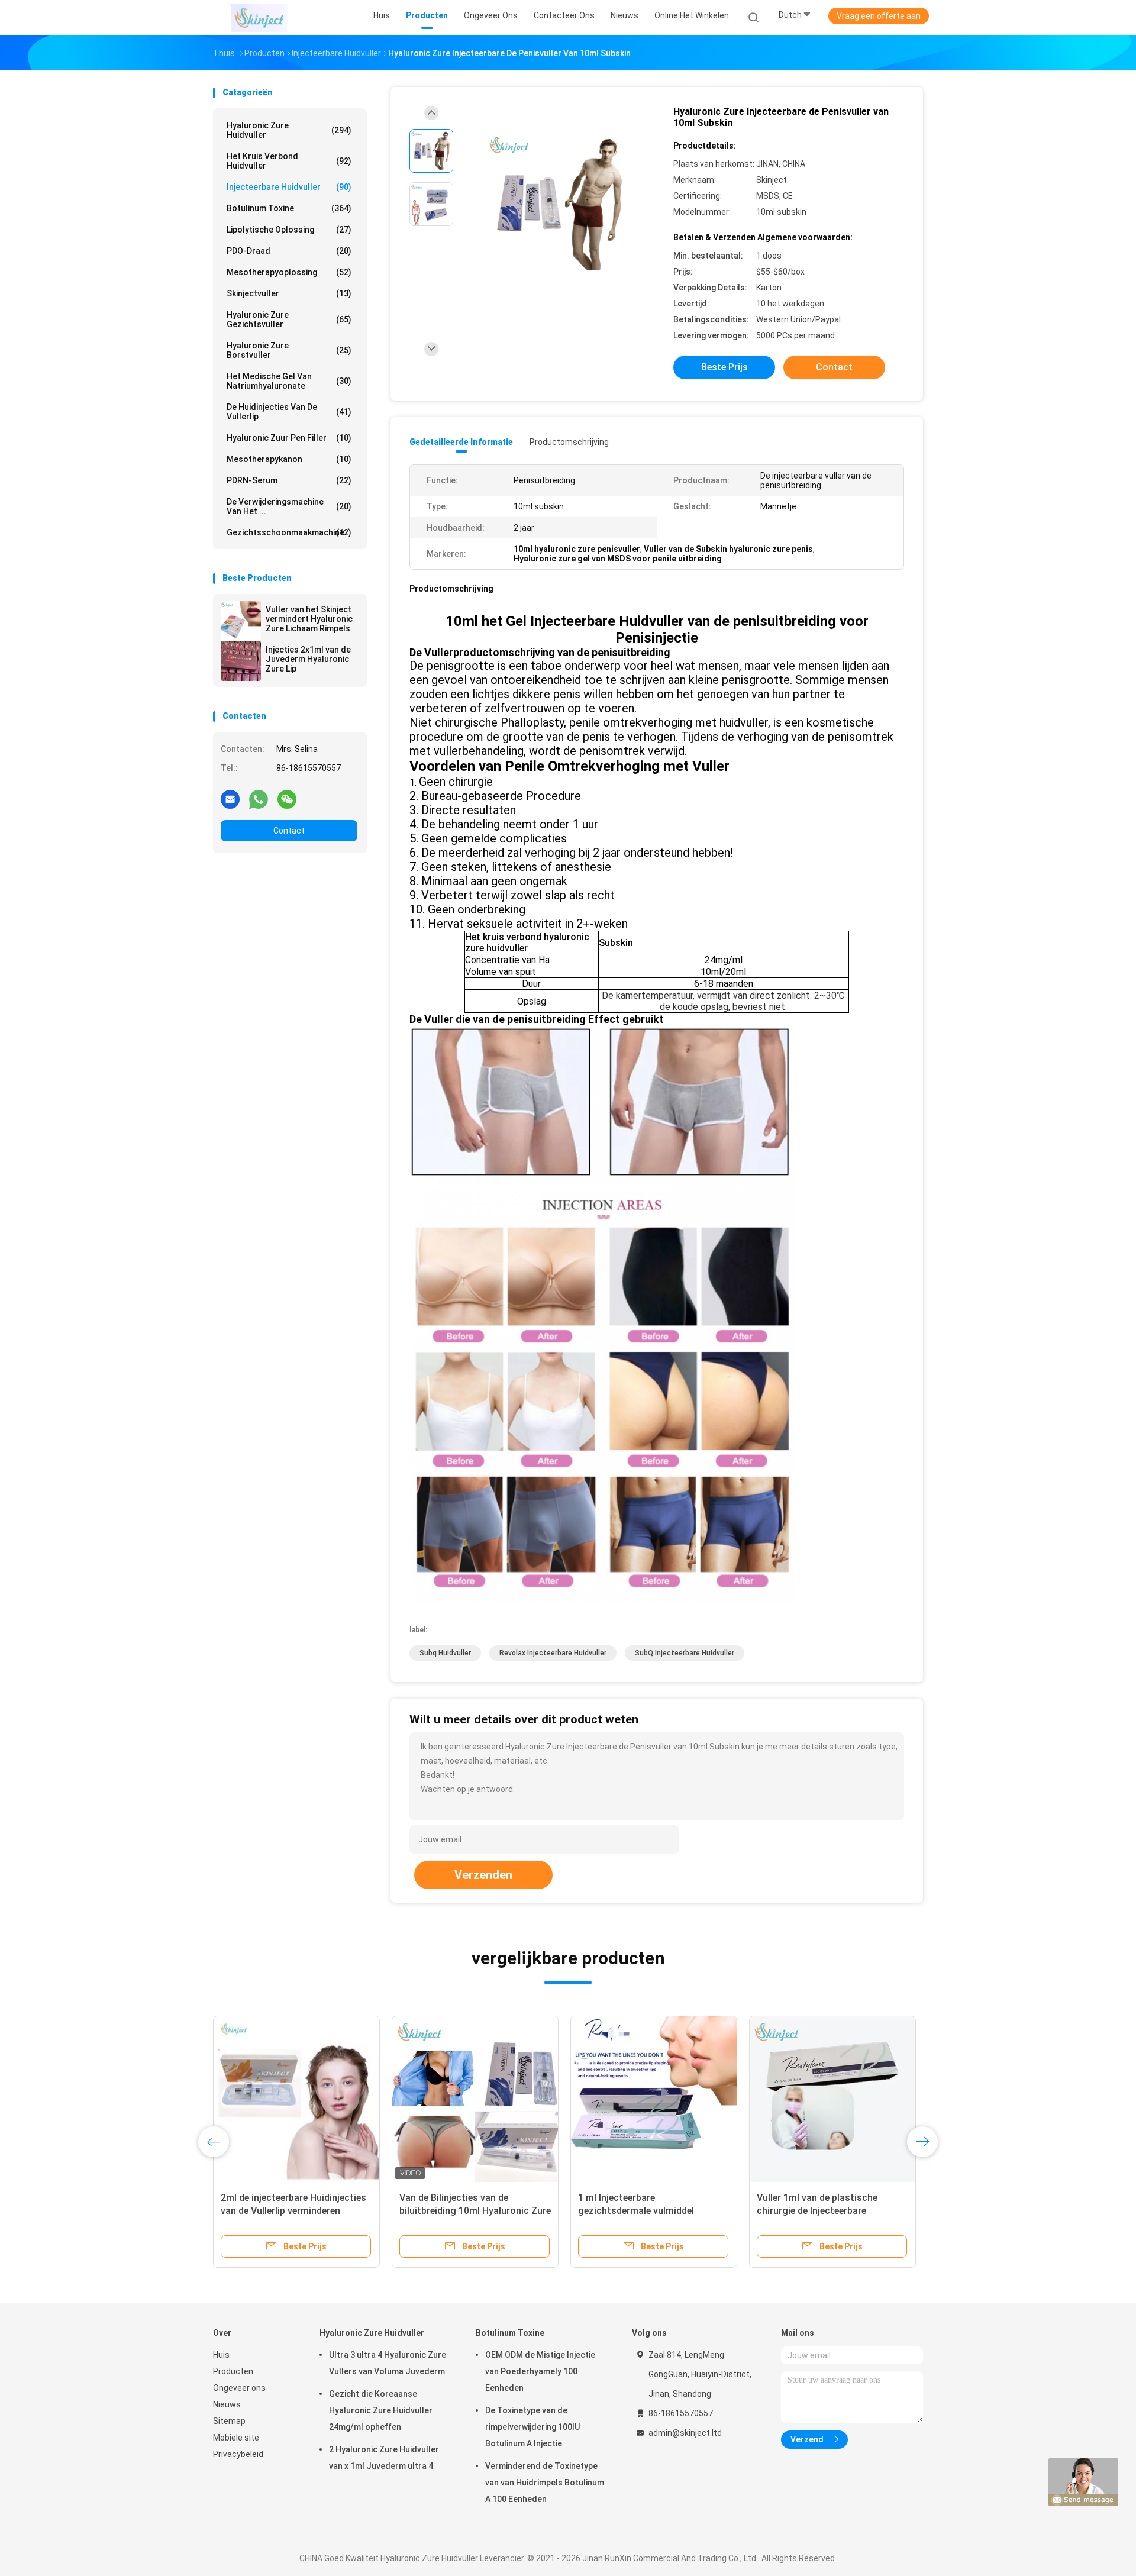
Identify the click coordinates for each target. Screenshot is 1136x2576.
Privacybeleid (238, 2454)
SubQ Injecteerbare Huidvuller (685, 1653)
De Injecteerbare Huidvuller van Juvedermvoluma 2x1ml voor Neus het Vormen (831, 2211)
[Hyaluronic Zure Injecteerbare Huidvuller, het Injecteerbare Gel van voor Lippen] (475, 2099)
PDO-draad (289, 251)
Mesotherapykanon (289, 459)
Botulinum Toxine (289, 208)
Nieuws (227, 2404)
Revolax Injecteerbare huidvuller (553, 1653)
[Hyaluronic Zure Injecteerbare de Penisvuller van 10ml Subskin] (559, 206)
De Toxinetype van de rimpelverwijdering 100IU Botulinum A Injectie (532, 2427)
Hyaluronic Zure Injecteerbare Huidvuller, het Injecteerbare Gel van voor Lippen (467, 2211)
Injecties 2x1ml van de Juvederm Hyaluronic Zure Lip (308, 659)
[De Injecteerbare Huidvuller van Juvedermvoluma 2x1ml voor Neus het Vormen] (832, 2099)
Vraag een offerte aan (879, 16)
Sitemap (229, 2421)
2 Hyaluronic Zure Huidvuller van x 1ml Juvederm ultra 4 (384, 2458)
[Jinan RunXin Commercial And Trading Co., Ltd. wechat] (287, 799)
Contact (289, 831)
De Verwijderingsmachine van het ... (289, 506)
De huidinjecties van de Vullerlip (289, 412)
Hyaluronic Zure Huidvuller (289, 130)
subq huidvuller (445, 1653)
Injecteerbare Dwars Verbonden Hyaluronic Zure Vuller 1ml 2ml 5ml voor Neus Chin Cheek (653, 2211)
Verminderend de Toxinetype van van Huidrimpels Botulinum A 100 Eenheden (545, 2483)
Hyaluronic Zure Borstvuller (289, 350)
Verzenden (483, 1875)
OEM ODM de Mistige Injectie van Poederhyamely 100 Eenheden (540, 2371)
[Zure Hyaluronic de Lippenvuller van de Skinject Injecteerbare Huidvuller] (296, 2099)
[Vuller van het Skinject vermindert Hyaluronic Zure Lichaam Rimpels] (241, 621)
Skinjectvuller (289, 293)
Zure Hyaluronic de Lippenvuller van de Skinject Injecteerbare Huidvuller (288, 2211)
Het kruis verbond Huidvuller (289, 161)
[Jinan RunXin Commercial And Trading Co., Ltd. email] (230, 799)
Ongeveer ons (239, 2388)
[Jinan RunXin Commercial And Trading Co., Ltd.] (259, 18)
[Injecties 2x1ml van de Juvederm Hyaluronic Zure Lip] (241, 661)
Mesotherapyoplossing (289, 272)
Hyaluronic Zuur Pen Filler (289, 438)
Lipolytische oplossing (289, 230)
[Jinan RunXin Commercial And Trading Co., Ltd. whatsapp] (259, 799)
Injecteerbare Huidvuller (289, 187)
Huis (221, 2355)
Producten (233, 2371)
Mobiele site (236, 2438)
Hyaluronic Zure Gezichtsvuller (289, 319)
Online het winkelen (692, 15)
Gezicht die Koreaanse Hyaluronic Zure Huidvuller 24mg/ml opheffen (381, 2410)
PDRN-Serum (289, 480)
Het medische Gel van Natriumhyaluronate (289, 381)
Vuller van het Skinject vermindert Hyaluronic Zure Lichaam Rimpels (309, 619)
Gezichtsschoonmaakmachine (289, 532)
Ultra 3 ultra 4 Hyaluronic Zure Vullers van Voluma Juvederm (388, 2363)
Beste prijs (724, 367)
